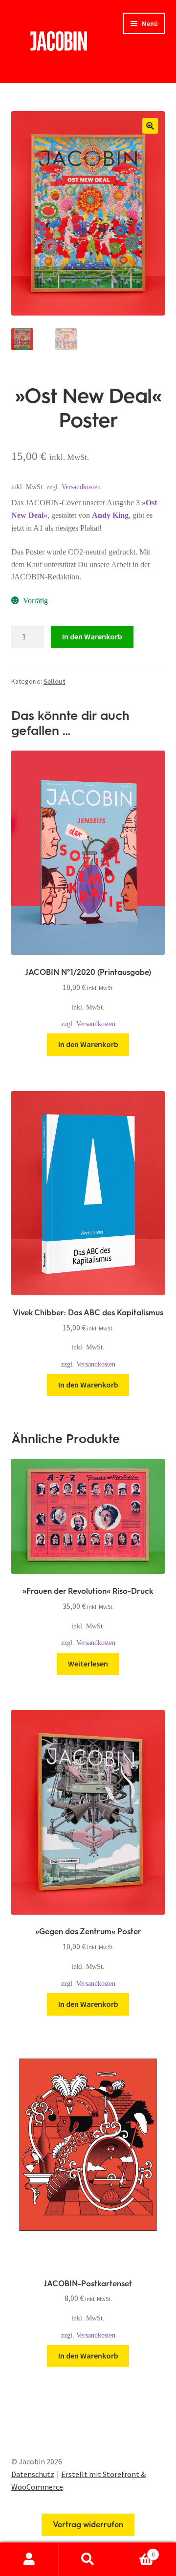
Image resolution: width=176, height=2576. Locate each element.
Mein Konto (29, 2559)
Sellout (55, 681)
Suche (88, 2559)
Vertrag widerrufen (88, 2525)
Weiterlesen (88, 1664)
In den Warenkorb (92, 636)
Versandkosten (81, 487)
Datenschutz (33, 2474)
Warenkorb (136, 2551)
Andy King (110, 515)
